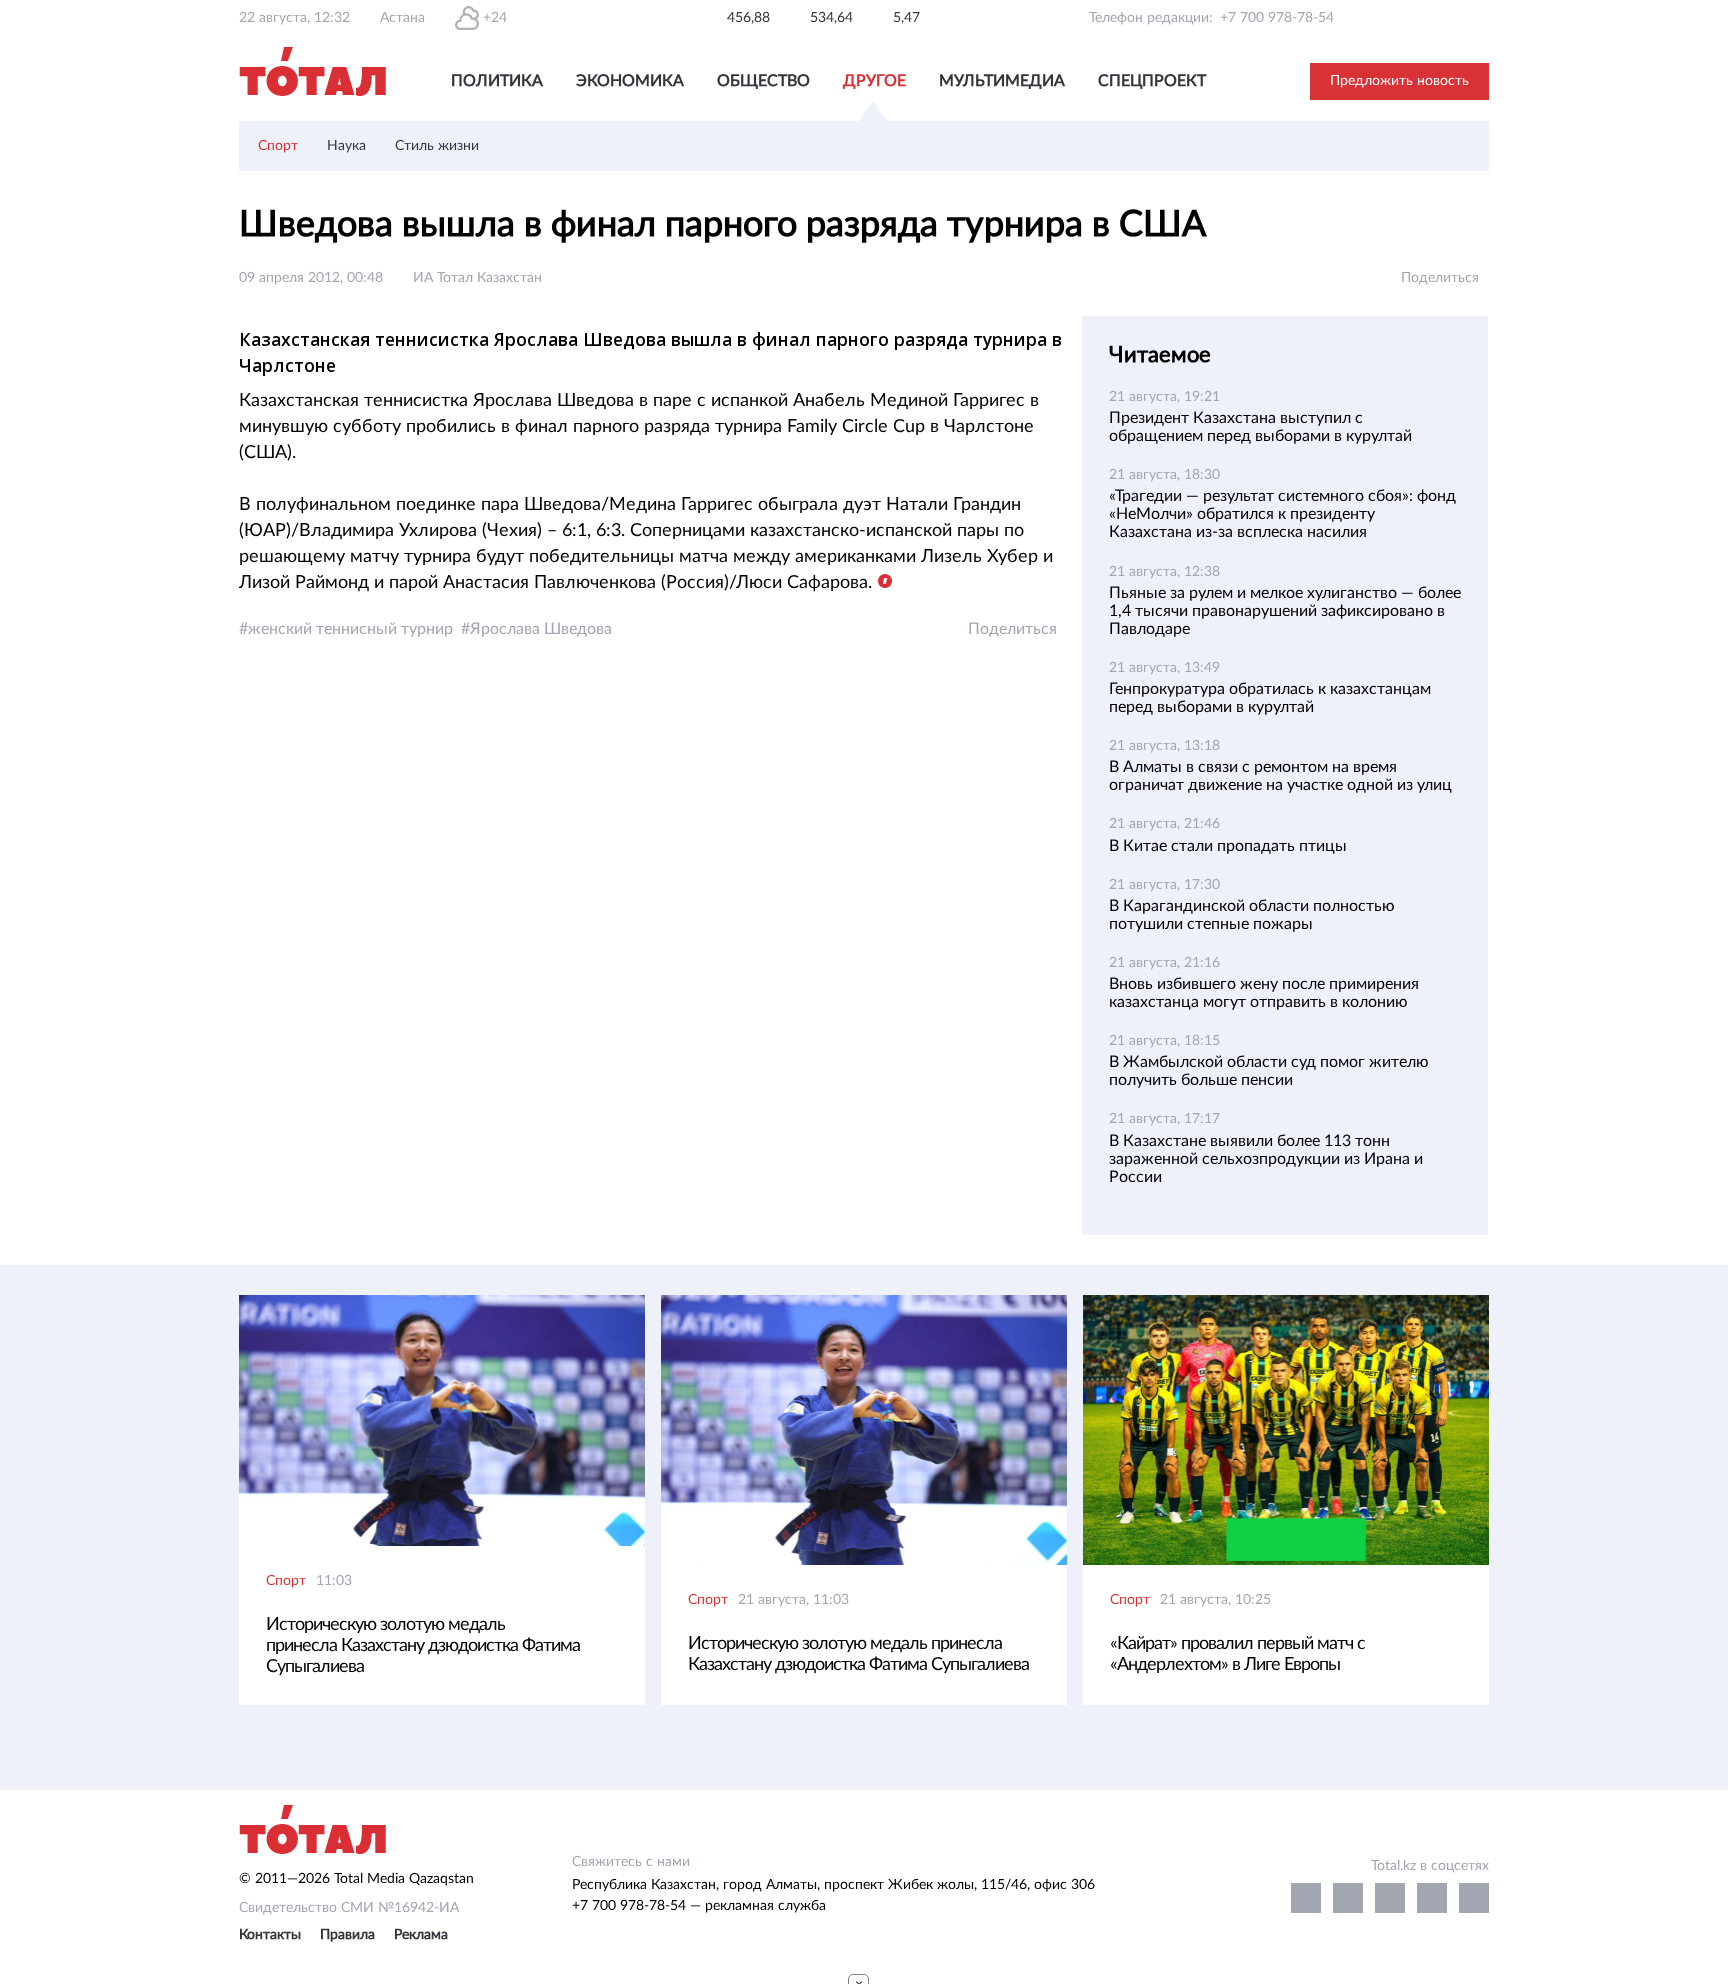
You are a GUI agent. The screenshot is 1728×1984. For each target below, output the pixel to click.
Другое (874, 81)
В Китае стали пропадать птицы (1228, 846)
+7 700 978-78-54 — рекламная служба (699, 1906)
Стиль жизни (437, 146)
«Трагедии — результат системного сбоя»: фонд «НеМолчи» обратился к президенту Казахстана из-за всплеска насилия (1282, 514)
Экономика (630, 81)
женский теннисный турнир (350, 629)
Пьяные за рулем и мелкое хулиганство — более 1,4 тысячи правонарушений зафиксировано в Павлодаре (1285, 611)
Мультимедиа (1002, 81)
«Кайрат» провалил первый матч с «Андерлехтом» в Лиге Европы (1237, 1654)
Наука (346, 146)
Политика (497, 81)
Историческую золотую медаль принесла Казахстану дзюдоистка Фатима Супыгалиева (423, 1646)
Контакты (270, 1935)
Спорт (278, 146)
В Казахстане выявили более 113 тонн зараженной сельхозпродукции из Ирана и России (1266, 1159)
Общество (763, 81)
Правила (347, 1935)
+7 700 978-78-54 (1277, 18)
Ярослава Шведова (541, 629)
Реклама (421, 1935)
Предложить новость (1399, 81)
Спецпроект (1152, 81)
